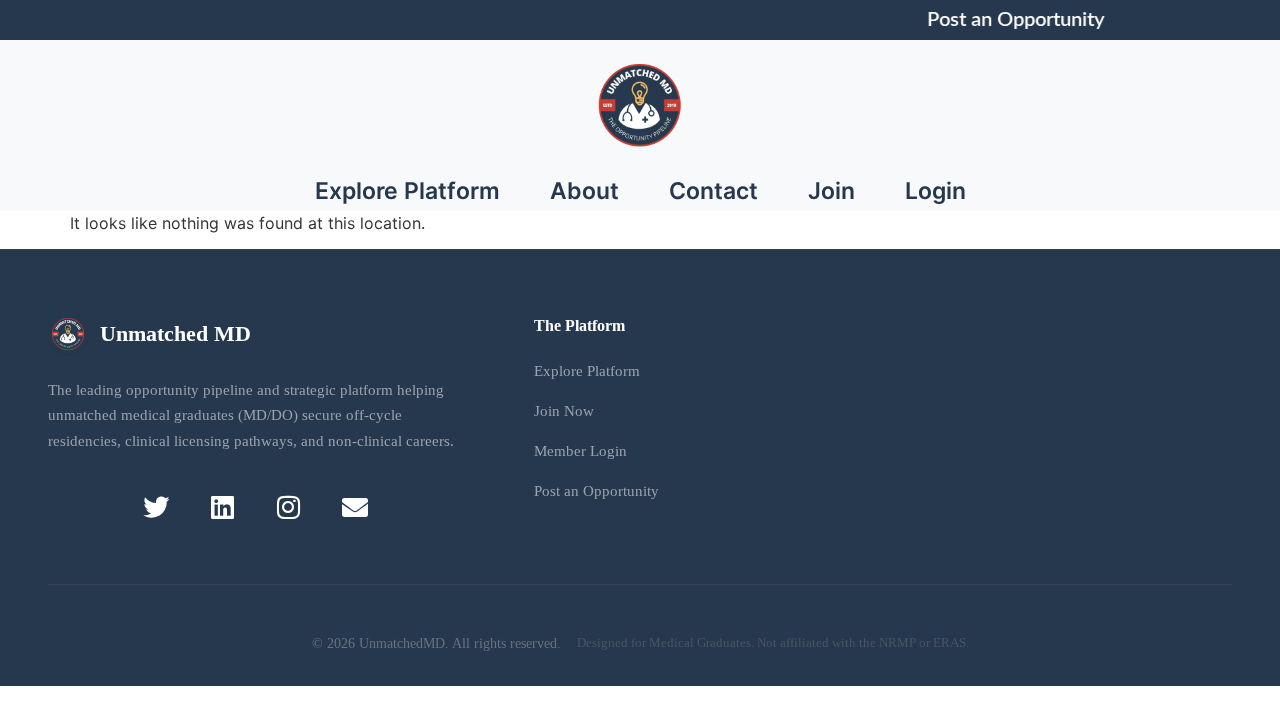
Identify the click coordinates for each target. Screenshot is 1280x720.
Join (831, 191)
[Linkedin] (222, 506)
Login (935, 191)
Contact (713, 191)
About (584, 191)
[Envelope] (354, 506)
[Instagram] (288, 506)
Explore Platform (407, 191)
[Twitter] (155, 506)
